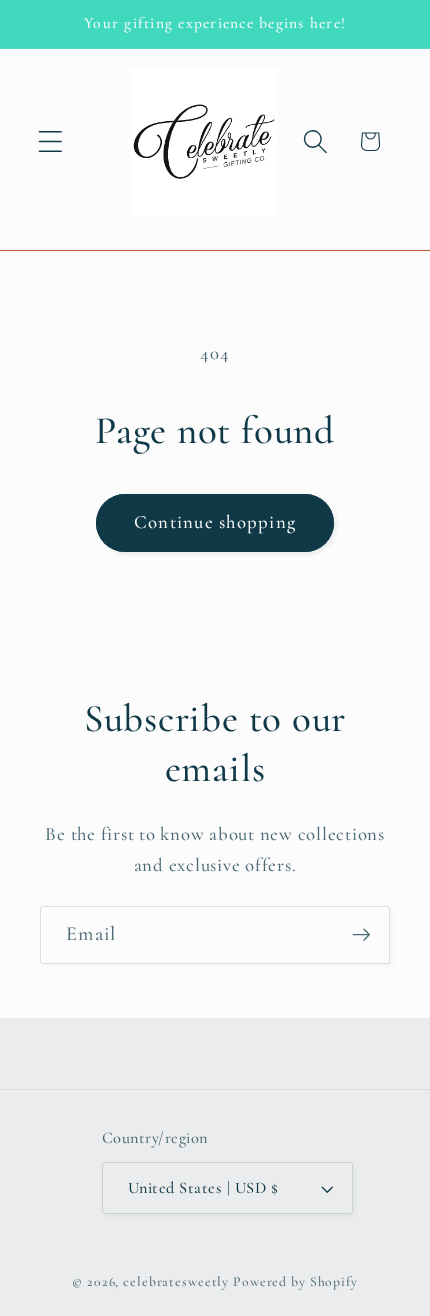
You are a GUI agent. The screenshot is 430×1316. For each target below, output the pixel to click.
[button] (50, 141)
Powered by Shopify (295, 1281)
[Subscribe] (361, 935)
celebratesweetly (176, 1281)
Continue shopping (215, 522)
